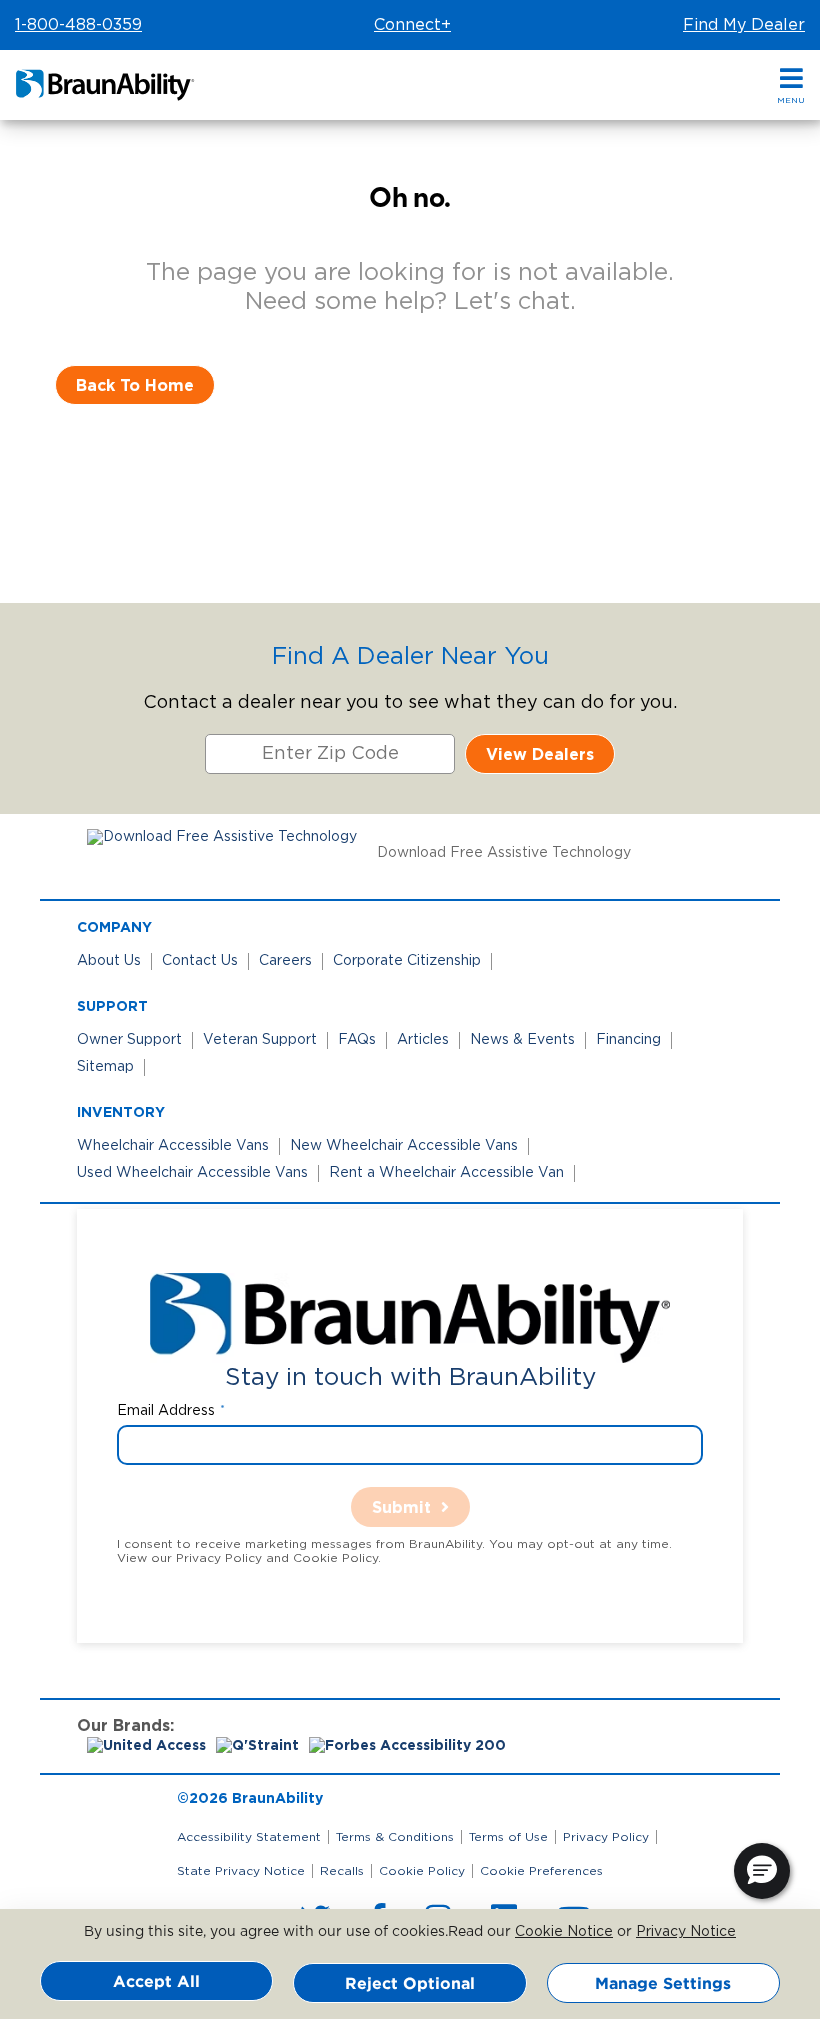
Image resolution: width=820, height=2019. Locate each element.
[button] (791, 85)
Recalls (342, 1871)
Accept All (156, 1981)
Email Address (166, 1411)
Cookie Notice (564, 1932)
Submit (401, 1507)
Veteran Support (260, 1040)
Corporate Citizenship (407, 961)
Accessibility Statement (249, 1837)
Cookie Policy (422, 1871)
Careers (285, 961)
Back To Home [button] (135, 385)
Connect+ (412, 25)
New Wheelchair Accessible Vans (404, 1146)
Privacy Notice (686, 1932)
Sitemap (105, 1067)
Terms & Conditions (395, 1837)
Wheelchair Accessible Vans (173, 1146)
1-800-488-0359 (78, 25)
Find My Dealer (744, 25)
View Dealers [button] (540, 754)
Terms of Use (508, 1837)
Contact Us (200, 961)
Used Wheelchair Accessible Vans (192, 1173)
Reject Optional (410, 1983)
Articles (423, 1040)
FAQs (357, 1040)
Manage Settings (663, 1983)
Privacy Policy (606, 1837)
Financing (628, 1040)
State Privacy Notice (241, 1871)
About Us (109, 961)
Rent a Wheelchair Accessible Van (446, 1173)
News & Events (522, 1040)
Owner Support (129, 1040)
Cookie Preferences (541, 1871)
